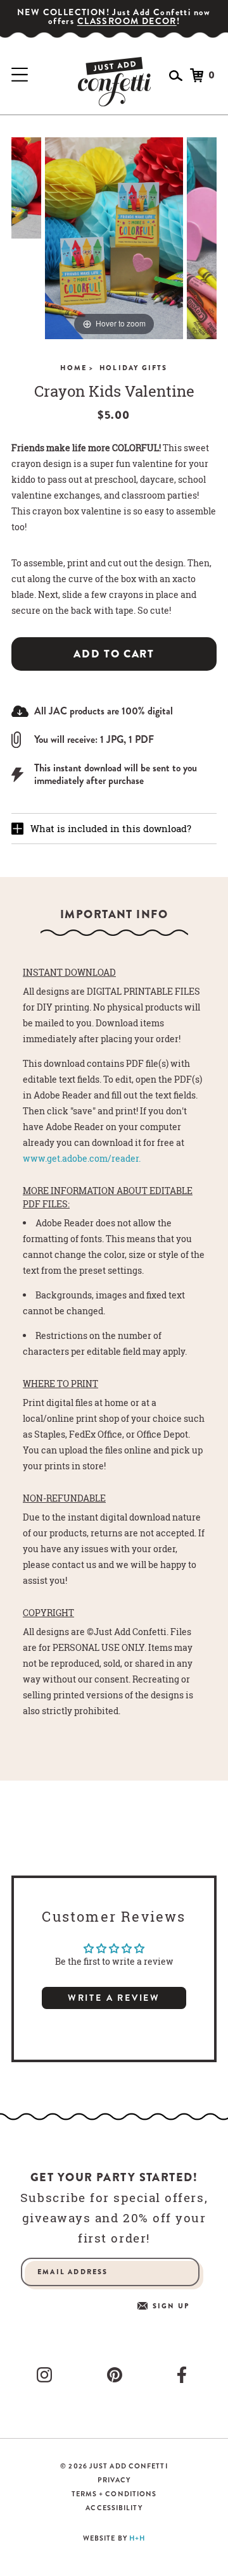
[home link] (114, 82)
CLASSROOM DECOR (127, 21)
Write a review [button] (114, 1998)
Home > (77, 368)
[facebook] (184, 2375)
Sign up (171, 2306)
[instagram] (47, 2375)
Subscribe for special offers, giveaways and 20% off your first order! (114, 2218)
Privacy (114, 2480)
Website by (114, 2538)
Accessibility (114, 2508)
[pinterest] (117, 2375)
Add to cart (114, 654)
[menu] (20, 75)
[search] (176, 76)
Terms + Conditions (114, 2494)
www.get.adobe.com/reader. (82, 1158)
